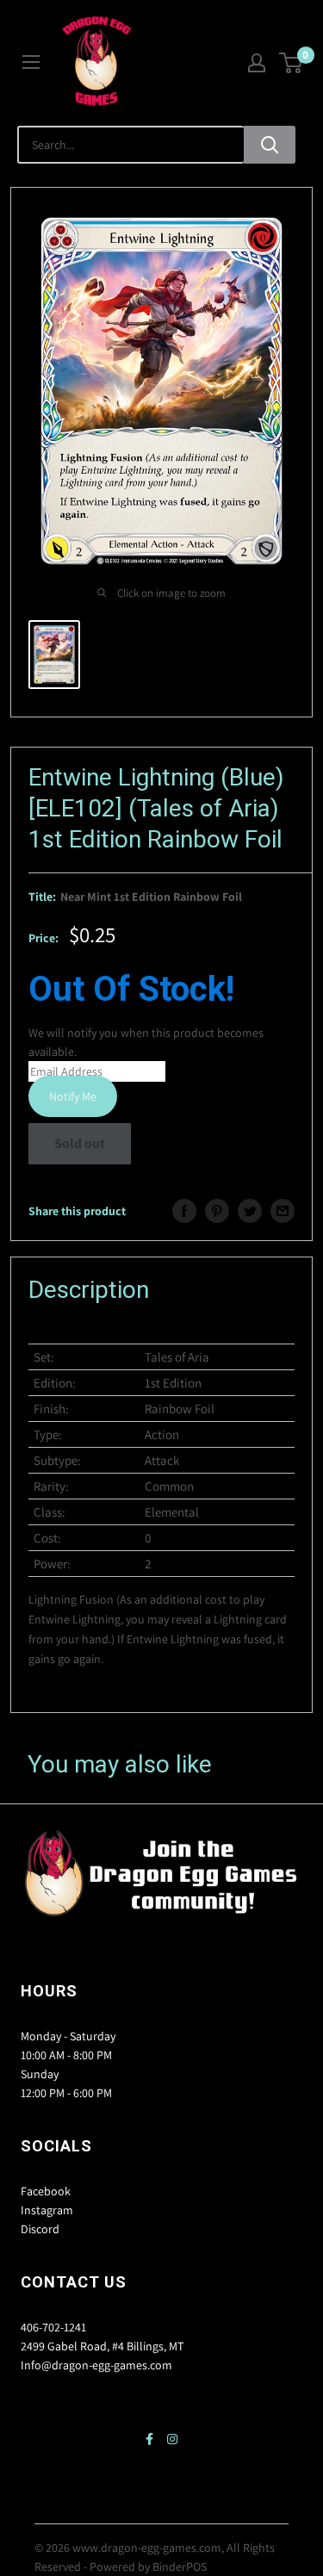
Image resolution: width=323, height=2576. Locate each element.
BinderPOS (180, 2567)
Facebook (46, 2191)
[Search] (270, 145)
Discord (40, 2229)
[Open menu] (31, 62)
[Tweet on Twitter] (250, 1211)
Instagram (47, 2210)
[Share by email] (283, 1211)
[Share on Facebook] (184, 1211)
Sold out (80, 1143)
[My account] (257, 63)
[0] (292, 63)
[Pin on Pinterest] (217, 1211)
